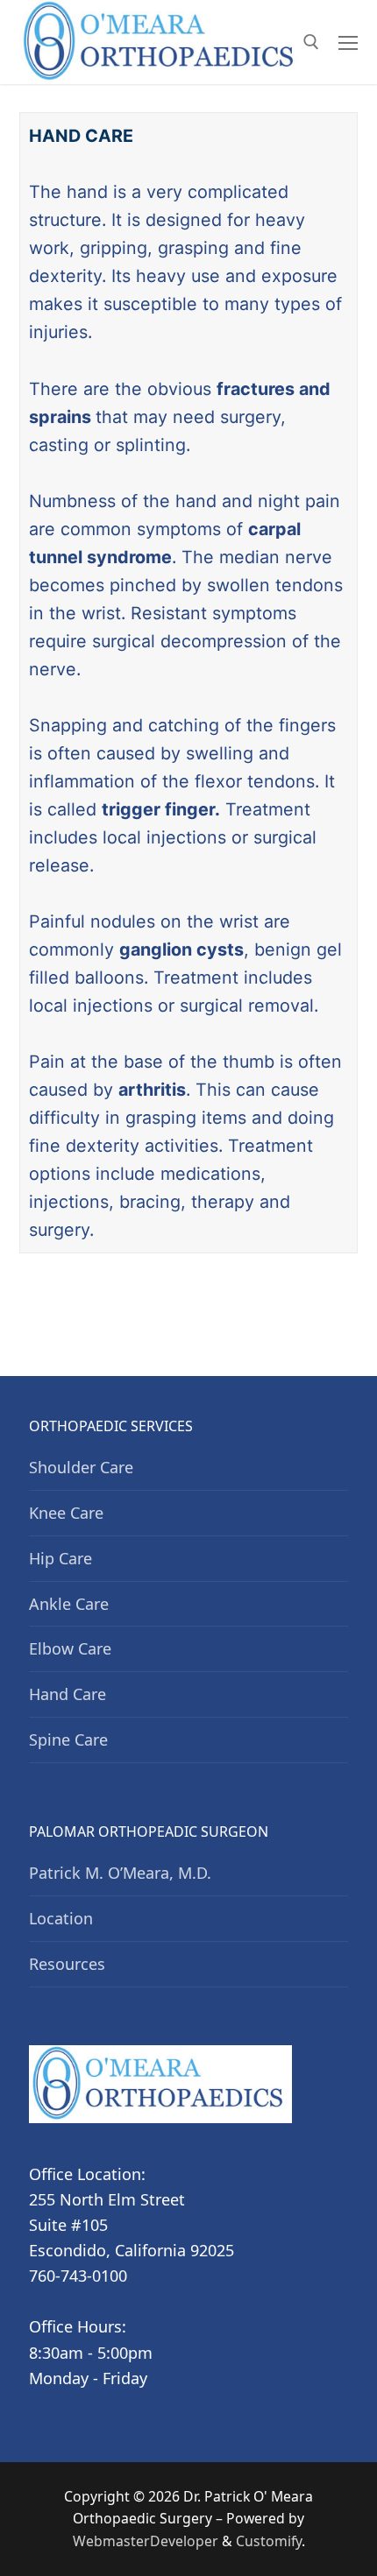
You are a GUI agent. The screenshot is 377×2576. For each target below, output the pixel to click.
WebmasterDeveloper (146, 2541)
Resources (67, 1964)
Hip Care (60, 1558)
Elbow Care (70, 1648)
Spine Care (68, 1740)
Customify (269, 2541)
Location (61, 1918)
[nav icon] (348, 42)
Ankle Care (69, 1604)
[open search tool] (311, 42)
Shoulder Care (81, 1467)
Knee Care (66, 1513)
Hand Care (68, 1694)
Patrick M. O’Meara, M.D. (120, 1873)
